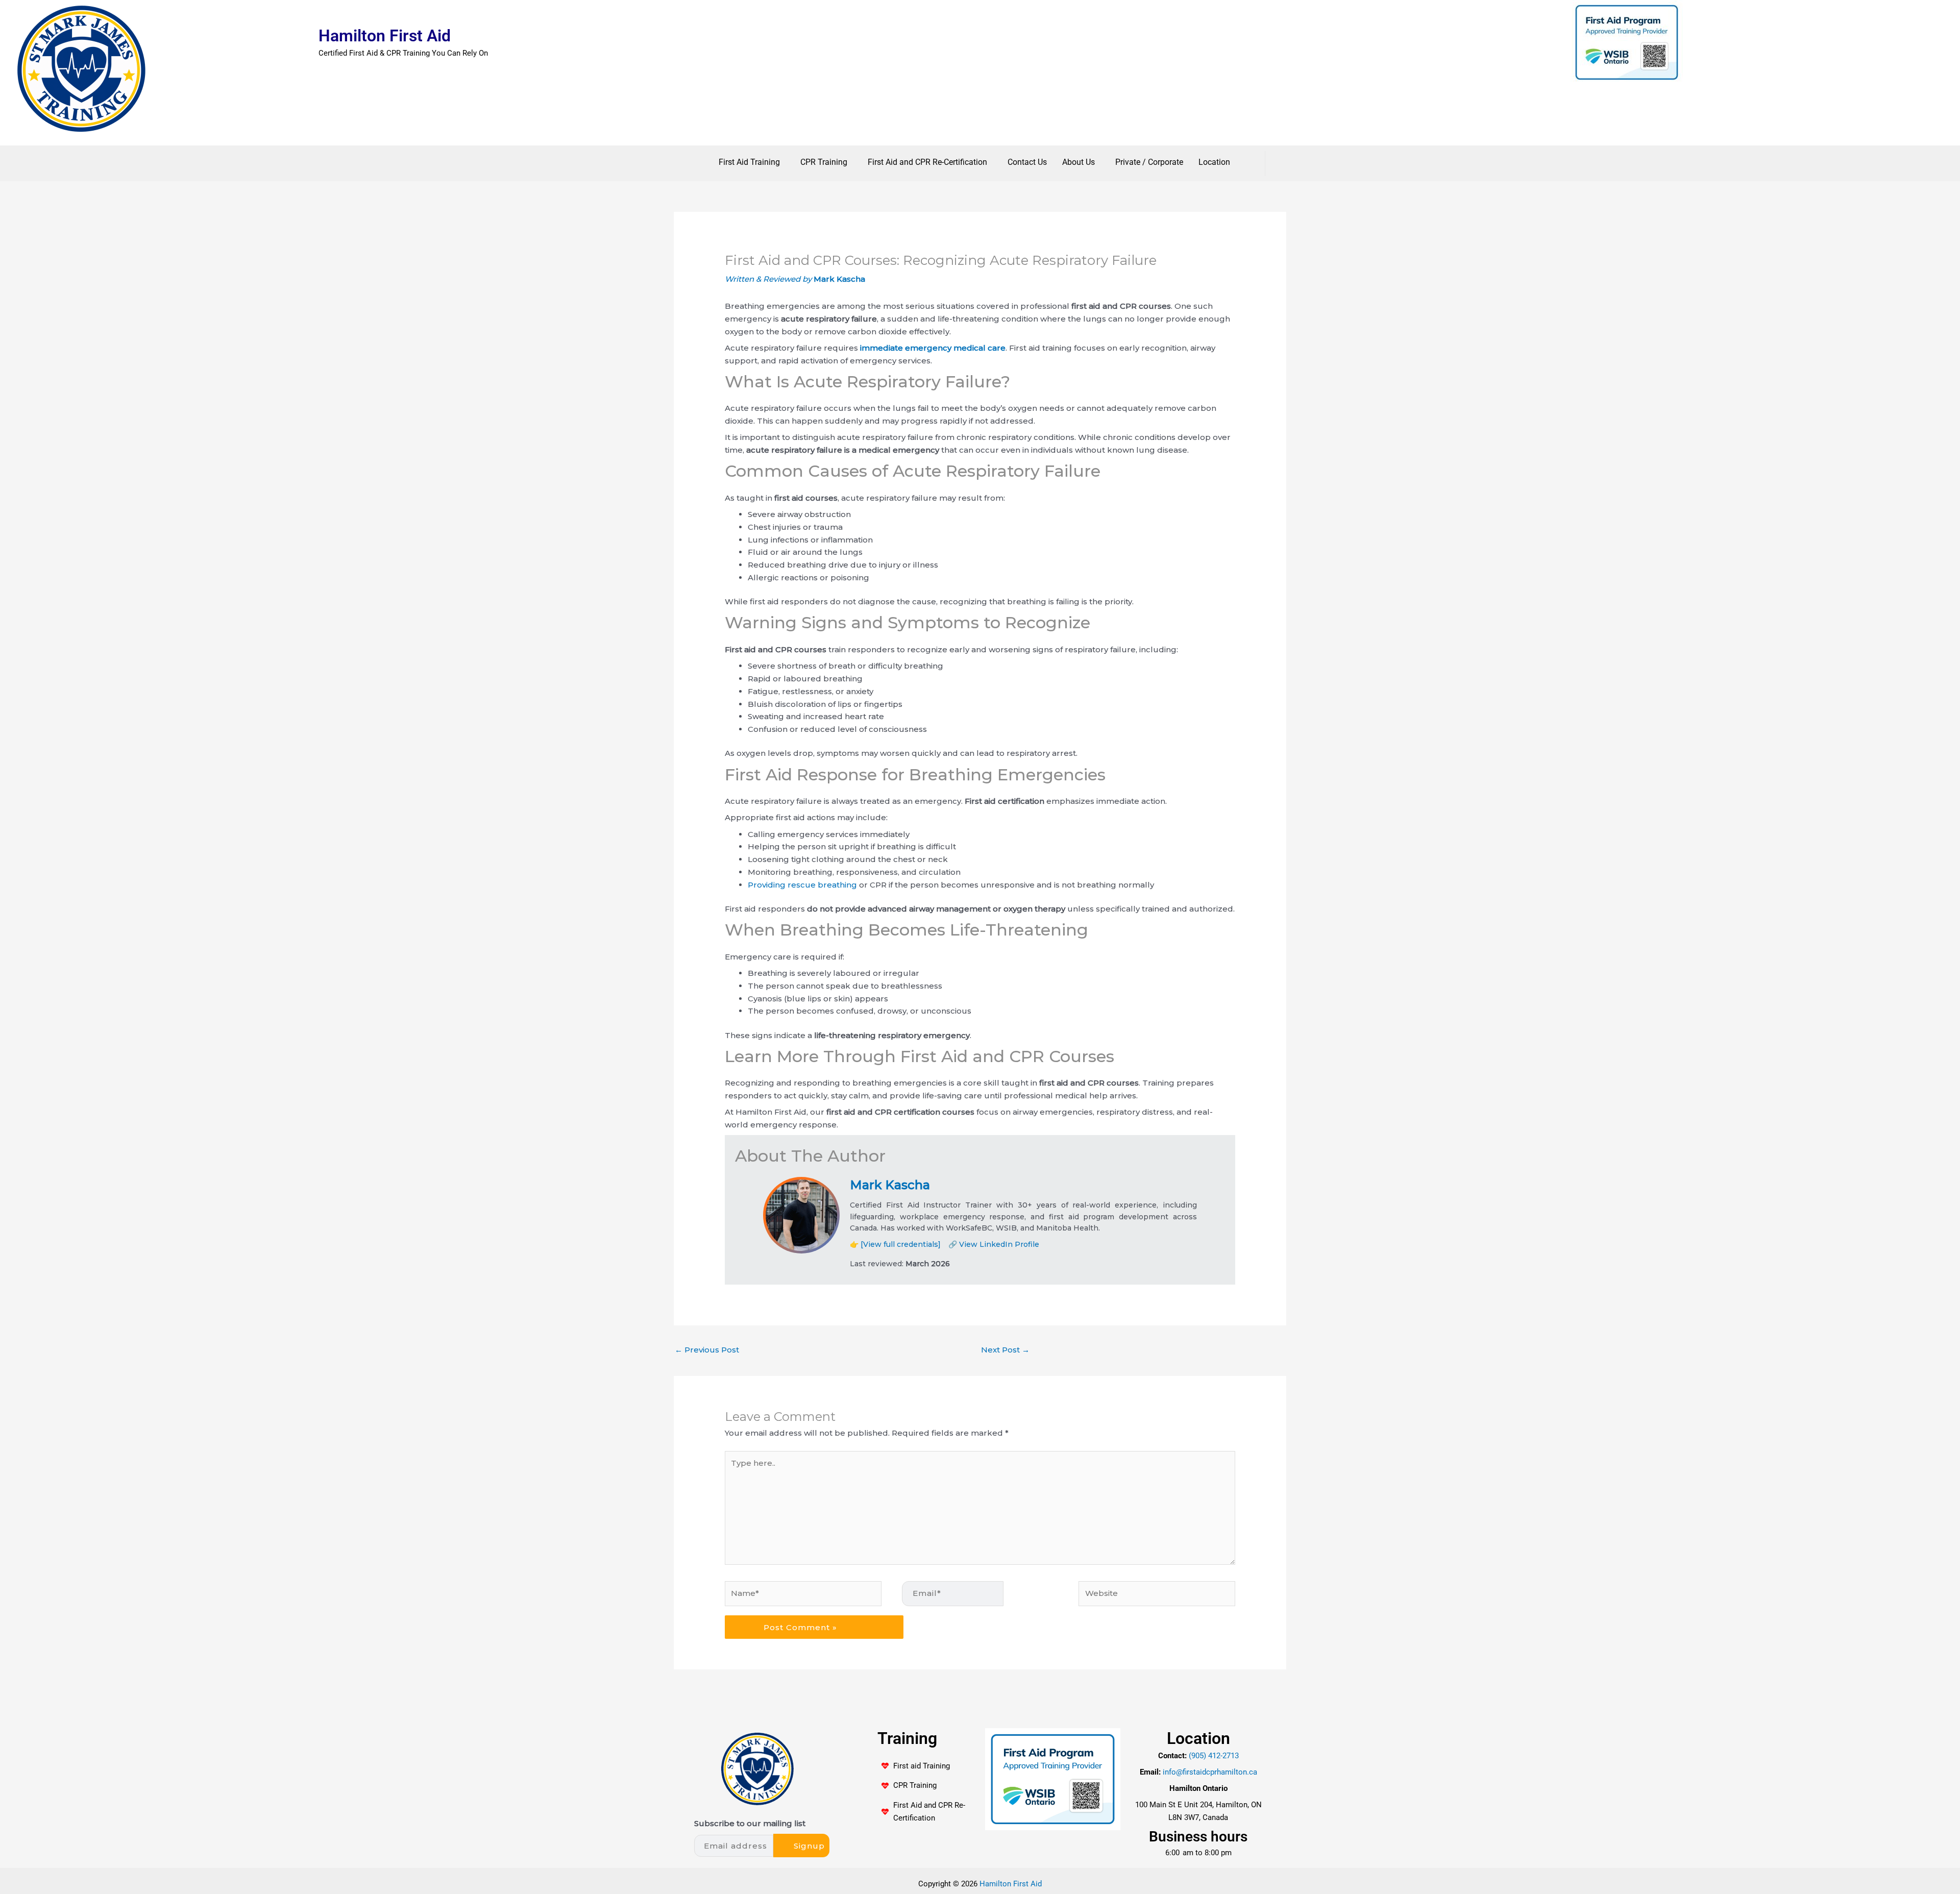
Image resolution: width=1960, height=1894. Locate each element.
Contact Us (1027, 162)
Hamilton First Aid (385, 36)
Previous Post (707, 1350)
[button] (752, 162)
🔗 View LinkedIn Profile (994, 1244)
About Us (1079, 162)
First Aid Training (749, 162)
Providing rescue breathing (802, 885)
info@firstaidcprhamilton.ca (1210, 1772)
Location (1214, 162)
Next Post (1005, 1350)
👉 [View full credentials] (895, 1244)
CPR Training (824, 162)
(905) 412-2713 (1214, 1755)
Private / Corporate (1149, 162)
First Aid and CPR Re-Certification (927, 162)
